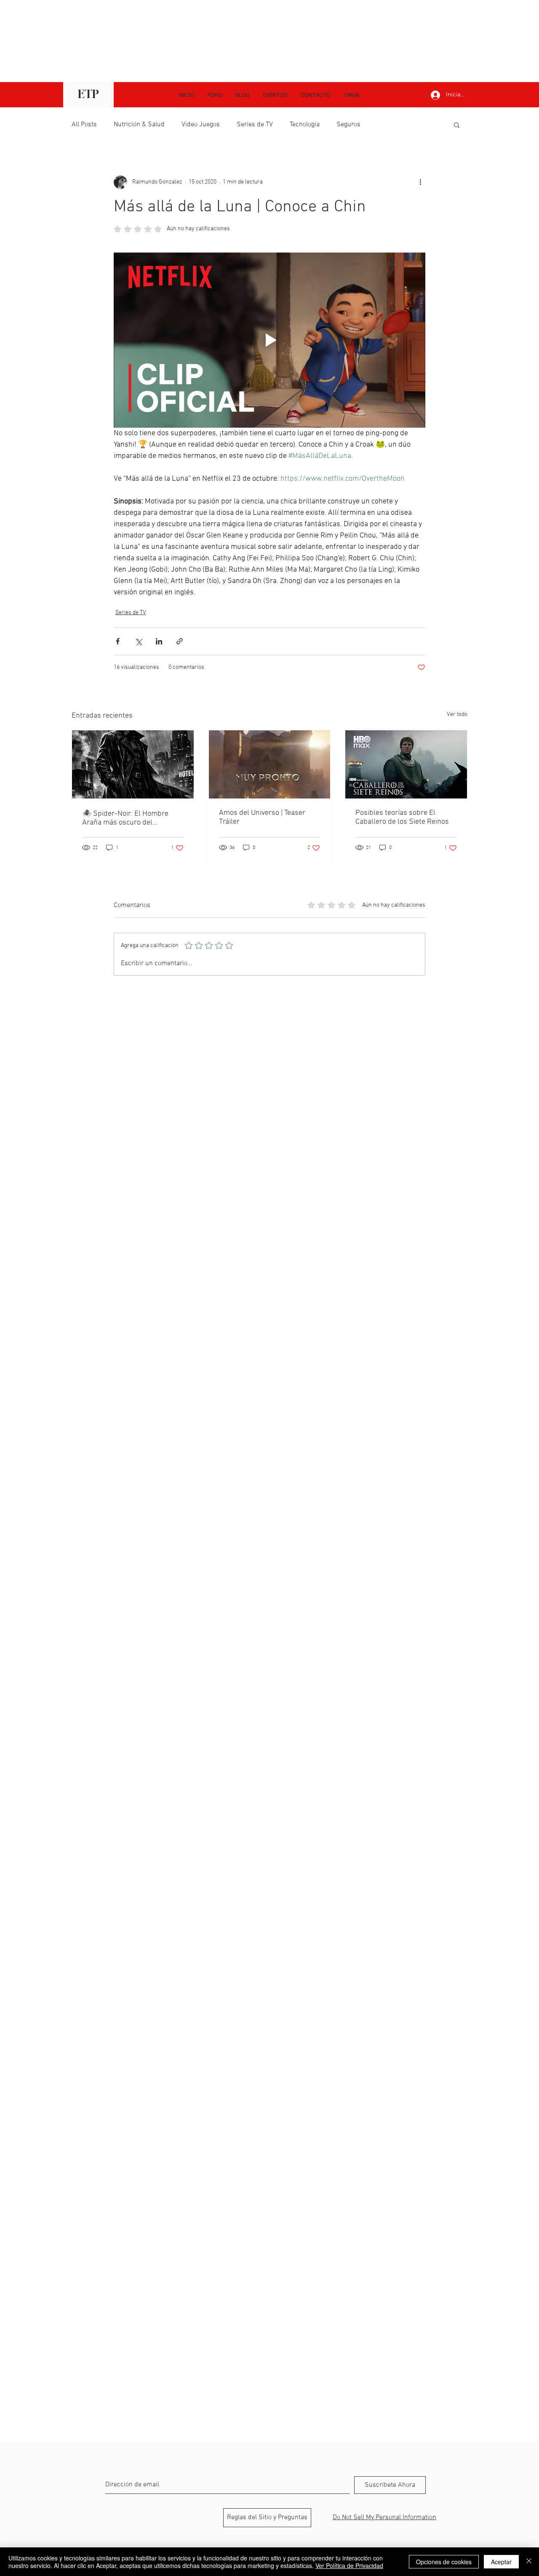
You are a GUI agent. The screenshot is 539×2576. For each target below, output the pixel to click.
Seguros (348, 125)
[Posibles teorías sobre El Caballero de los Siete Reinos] (406, 764)
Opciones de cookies (444, 2562)
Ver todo (457, 715)
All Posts (84, 125)
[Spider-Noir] (133, 764)
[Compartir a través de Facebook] (118, 641)
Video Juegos (201, 125)
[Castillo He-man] (270, 764)
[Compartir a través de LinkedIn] (159, 641)
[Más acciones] (420, 182)
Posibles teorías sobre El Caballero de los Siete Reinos (402, 817)
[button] (352, 95)
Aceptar (501, 2562)
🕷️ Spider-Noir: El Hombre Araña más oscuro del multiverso (125, 818)
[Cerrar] (529, 2562)
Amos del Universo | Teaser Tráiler (262, 817)
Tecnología (305, 125)
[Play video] (269, 340)
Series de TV (255, 125)
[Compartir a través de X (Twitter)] (138, 641)
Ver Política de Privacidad (349, 2565)
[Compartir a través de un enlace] (180, 641)
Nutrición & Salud (139, 125)
